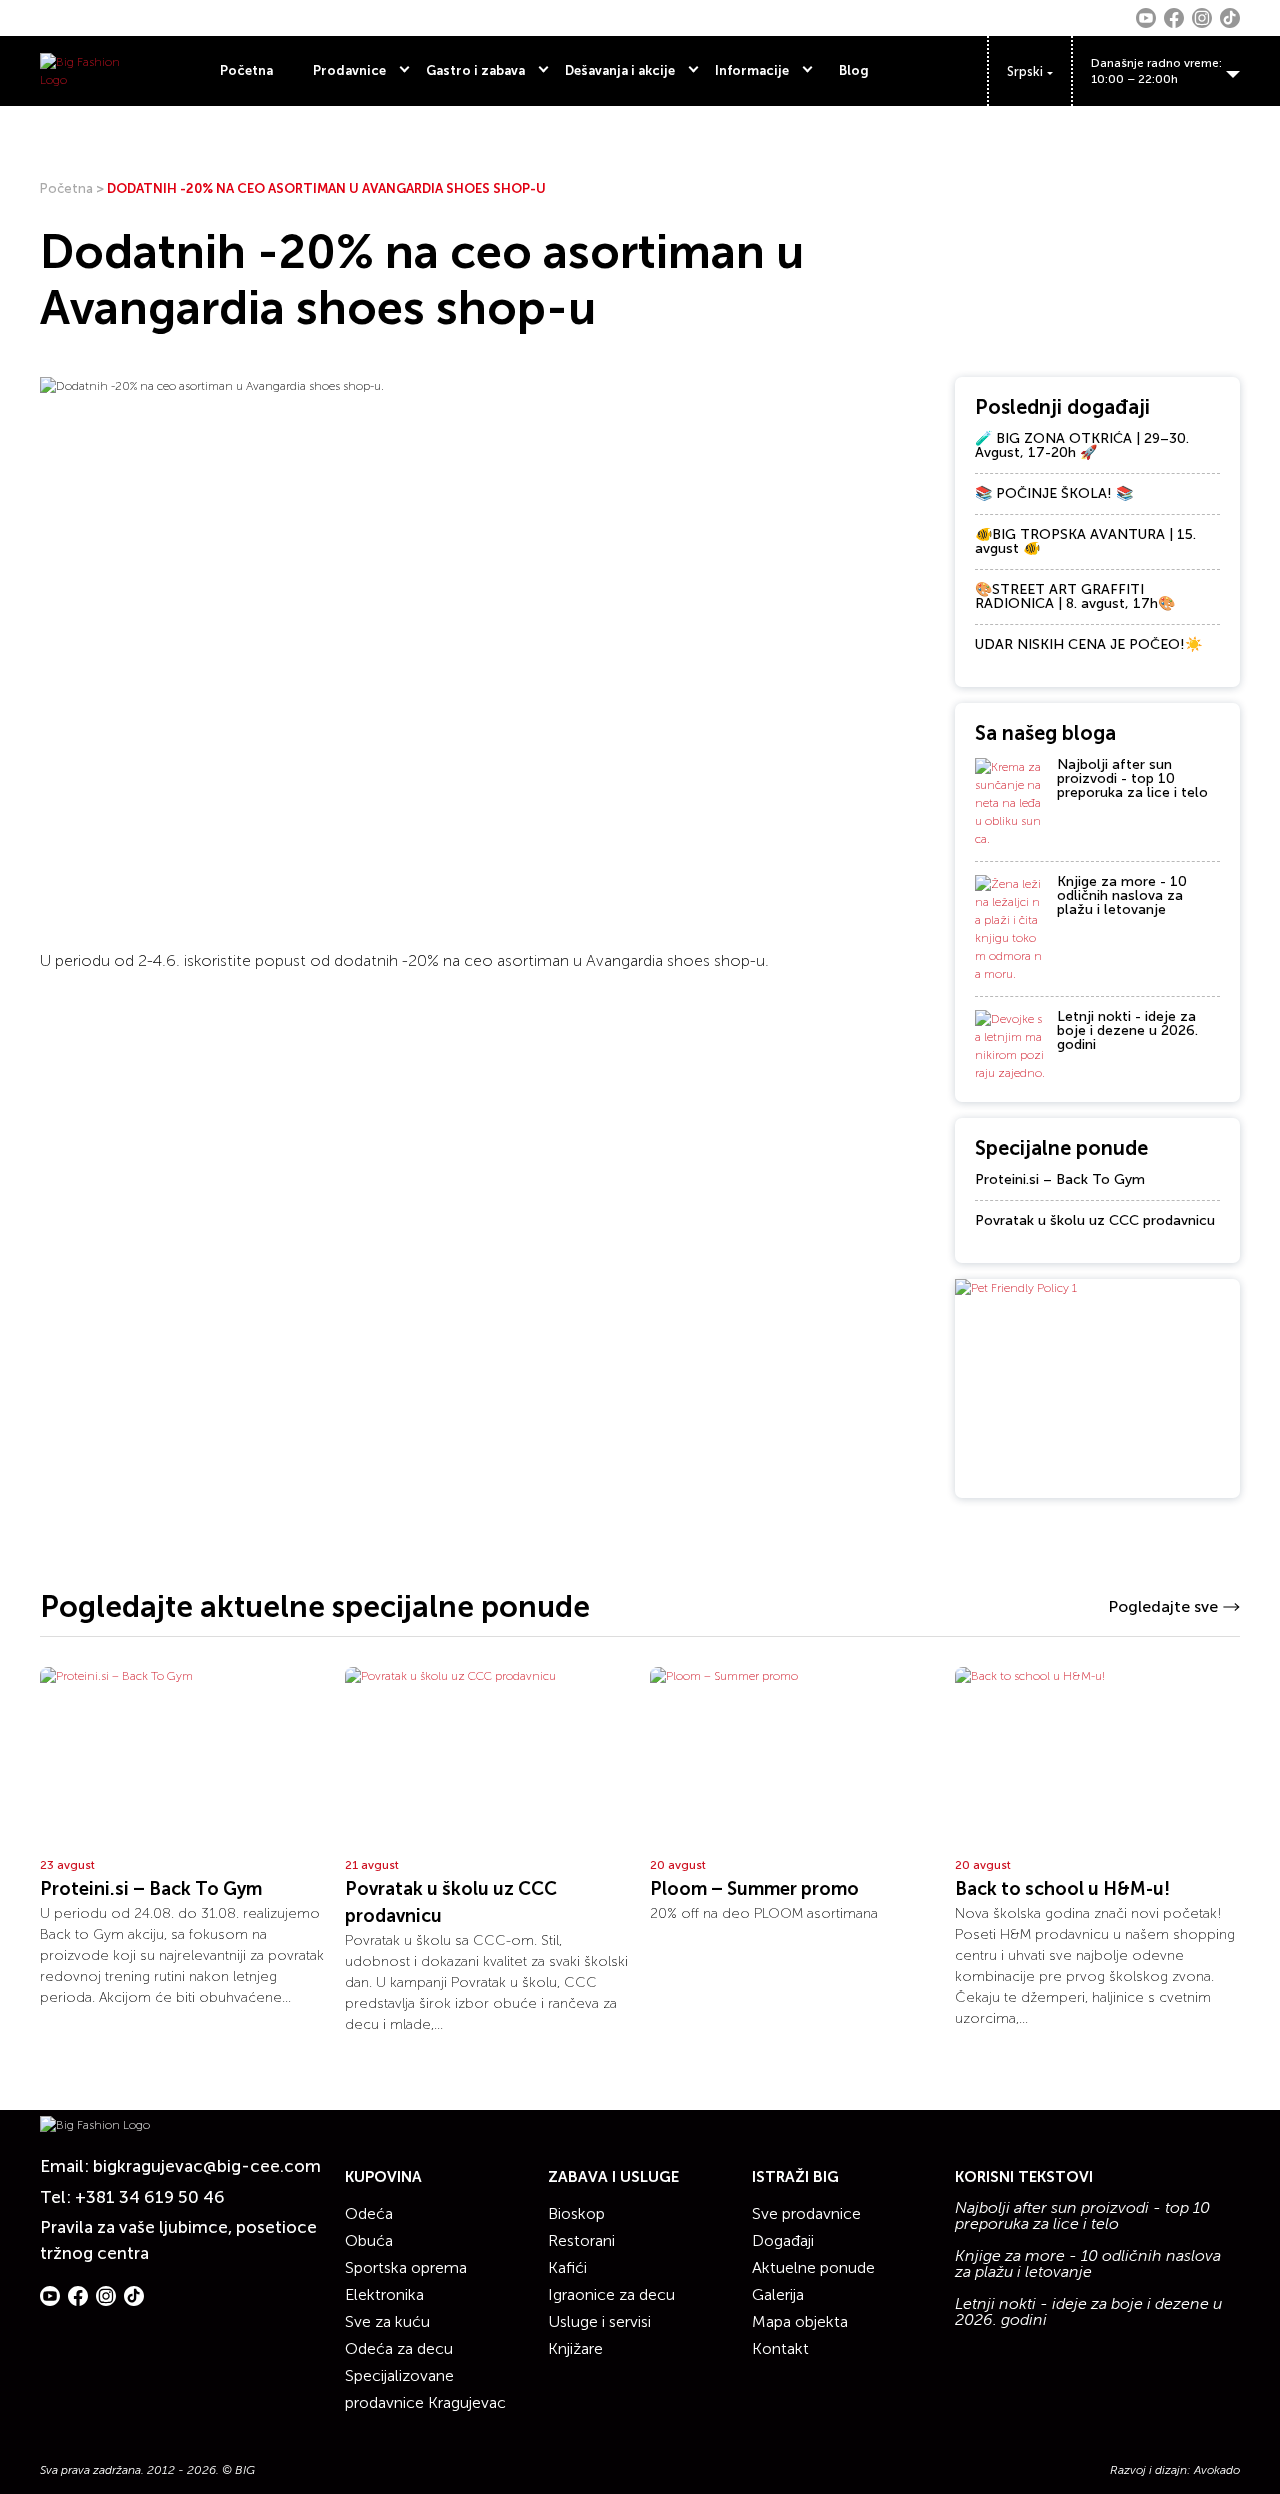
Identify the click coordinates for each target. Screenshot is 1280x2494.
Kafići (567, 2267)
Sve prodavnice (806, 2213)
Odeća (369, 2213)
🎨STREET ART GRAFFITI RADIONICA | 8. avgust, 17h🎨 (1075, 596)
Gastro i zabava (475, 70)
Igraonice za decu (611, 2294)
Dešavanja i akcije (620, 70)
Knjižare (575, 2348)
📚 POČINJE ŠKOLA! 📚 (1054, 493)
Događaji (783, 2240)
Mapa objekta (800, 2321)
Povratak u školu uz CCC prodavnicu (1095, 1220)
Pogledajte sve (1163, 1606)
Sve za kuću (387, 2321)
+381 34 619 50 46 (150, 2197)
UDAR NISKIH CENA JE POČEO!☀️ (1088, 644)
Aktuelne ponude (813, 2267)
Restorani (581, 2240)
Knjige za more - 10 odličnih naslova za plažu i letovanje (1122, 895)
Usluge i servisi (599, 2321)
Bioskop (576, 2213)
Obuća (369, 2240)
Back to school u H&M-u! (1062, 1889)
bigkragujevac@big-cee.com (207, 2166)
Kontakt (780, 2348)
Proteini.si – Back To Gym (1060, 1179)
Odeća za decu (399, 2348)
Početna (246, 70)
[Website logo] (82, 71)
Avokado (1217, 2470)
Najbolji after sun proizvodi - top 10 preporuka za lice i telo (1132, 778)
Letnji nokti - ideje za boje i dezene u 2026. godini (1127, 1030)
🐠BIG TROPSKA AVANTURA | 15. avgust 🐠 (1085, 541)
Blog (854, 70)
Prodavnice (349, 70)
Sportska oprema (406, 2267)
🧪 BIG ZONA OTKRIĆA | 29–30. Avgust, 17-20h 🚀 (1082, 445)
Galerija (778, 2294)
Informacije (752, 70)
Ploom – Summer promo (754, 1889)
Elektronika (384, 2294)
